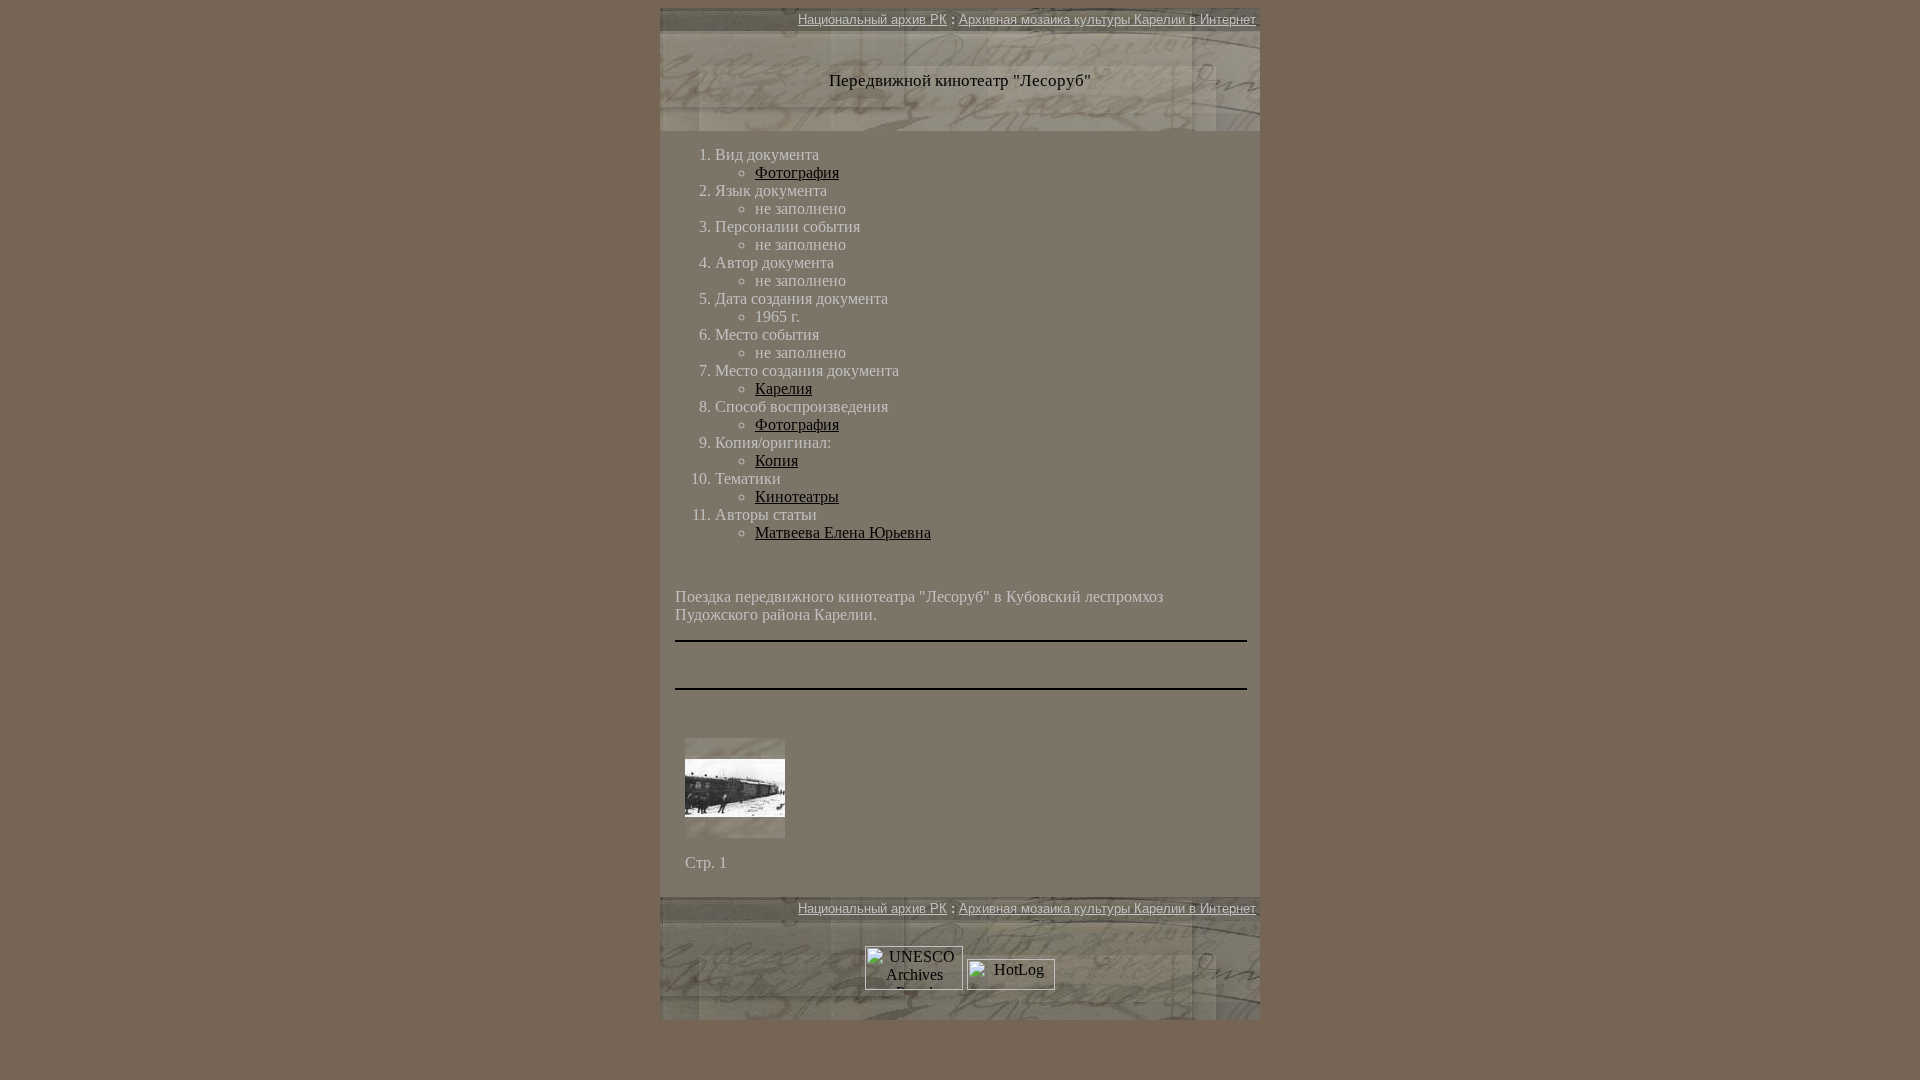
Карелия (783, 388)
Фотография (797, 172)
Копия (776, 460)
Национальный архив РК (872, 19)
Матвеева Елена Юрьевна (843, 532)
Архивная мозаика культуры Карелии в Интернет (1107, 19)
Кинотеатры (797, 496)
